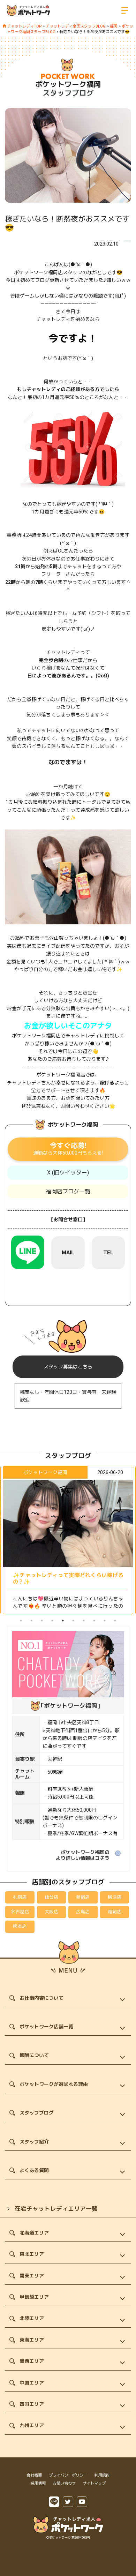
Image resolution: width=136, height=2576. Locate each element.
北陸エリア (32, 2318)
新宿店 (83, 1897)
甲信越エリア (34, 2297)
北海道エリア (34, 2233)
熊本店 (20, 1926)
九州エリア (32, 2425)
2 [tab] (31, 1621)
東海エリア (32, 2340)
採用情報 (38, 2483)
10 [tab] (115, 1621)
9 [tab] (105, 1621)
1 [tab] (21, 1621)
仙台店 (51, 1897)
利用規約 (102, 2475)
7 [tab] (84, 1621)
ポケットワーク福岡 (68, 84)
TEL (108, 1253)
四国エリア (32, 2404)
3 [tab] (42, 1621)
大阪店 (51, 1912)
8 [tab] (94, 1621)
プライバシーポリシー (68, 2475)
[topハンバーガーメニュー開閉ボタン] (125, 10)
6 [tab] (73, 1621)
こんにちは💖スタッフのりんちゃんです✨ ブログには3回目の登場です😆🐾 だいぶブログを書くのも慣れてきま (68, 1600)
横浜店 (115, 1897)
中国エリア (32, 2383)
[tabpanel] (68, 1540)
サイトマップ (94, 2483)
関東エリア (32, 2276)
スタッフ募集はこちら (68, 1367)
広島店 (83, 1912)
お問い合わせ (64, 2483)
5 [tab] (63, 1621)
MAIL (68, 1253)
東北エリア (32, 2254)
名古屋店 (20, 1912)
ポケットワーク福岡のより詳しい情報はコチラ (83, 1855)
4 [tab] (52, 1621)
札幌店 (20, 1897)
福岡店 (115, 1912)
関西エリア (32, 2361)
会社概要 (34, 2475)
